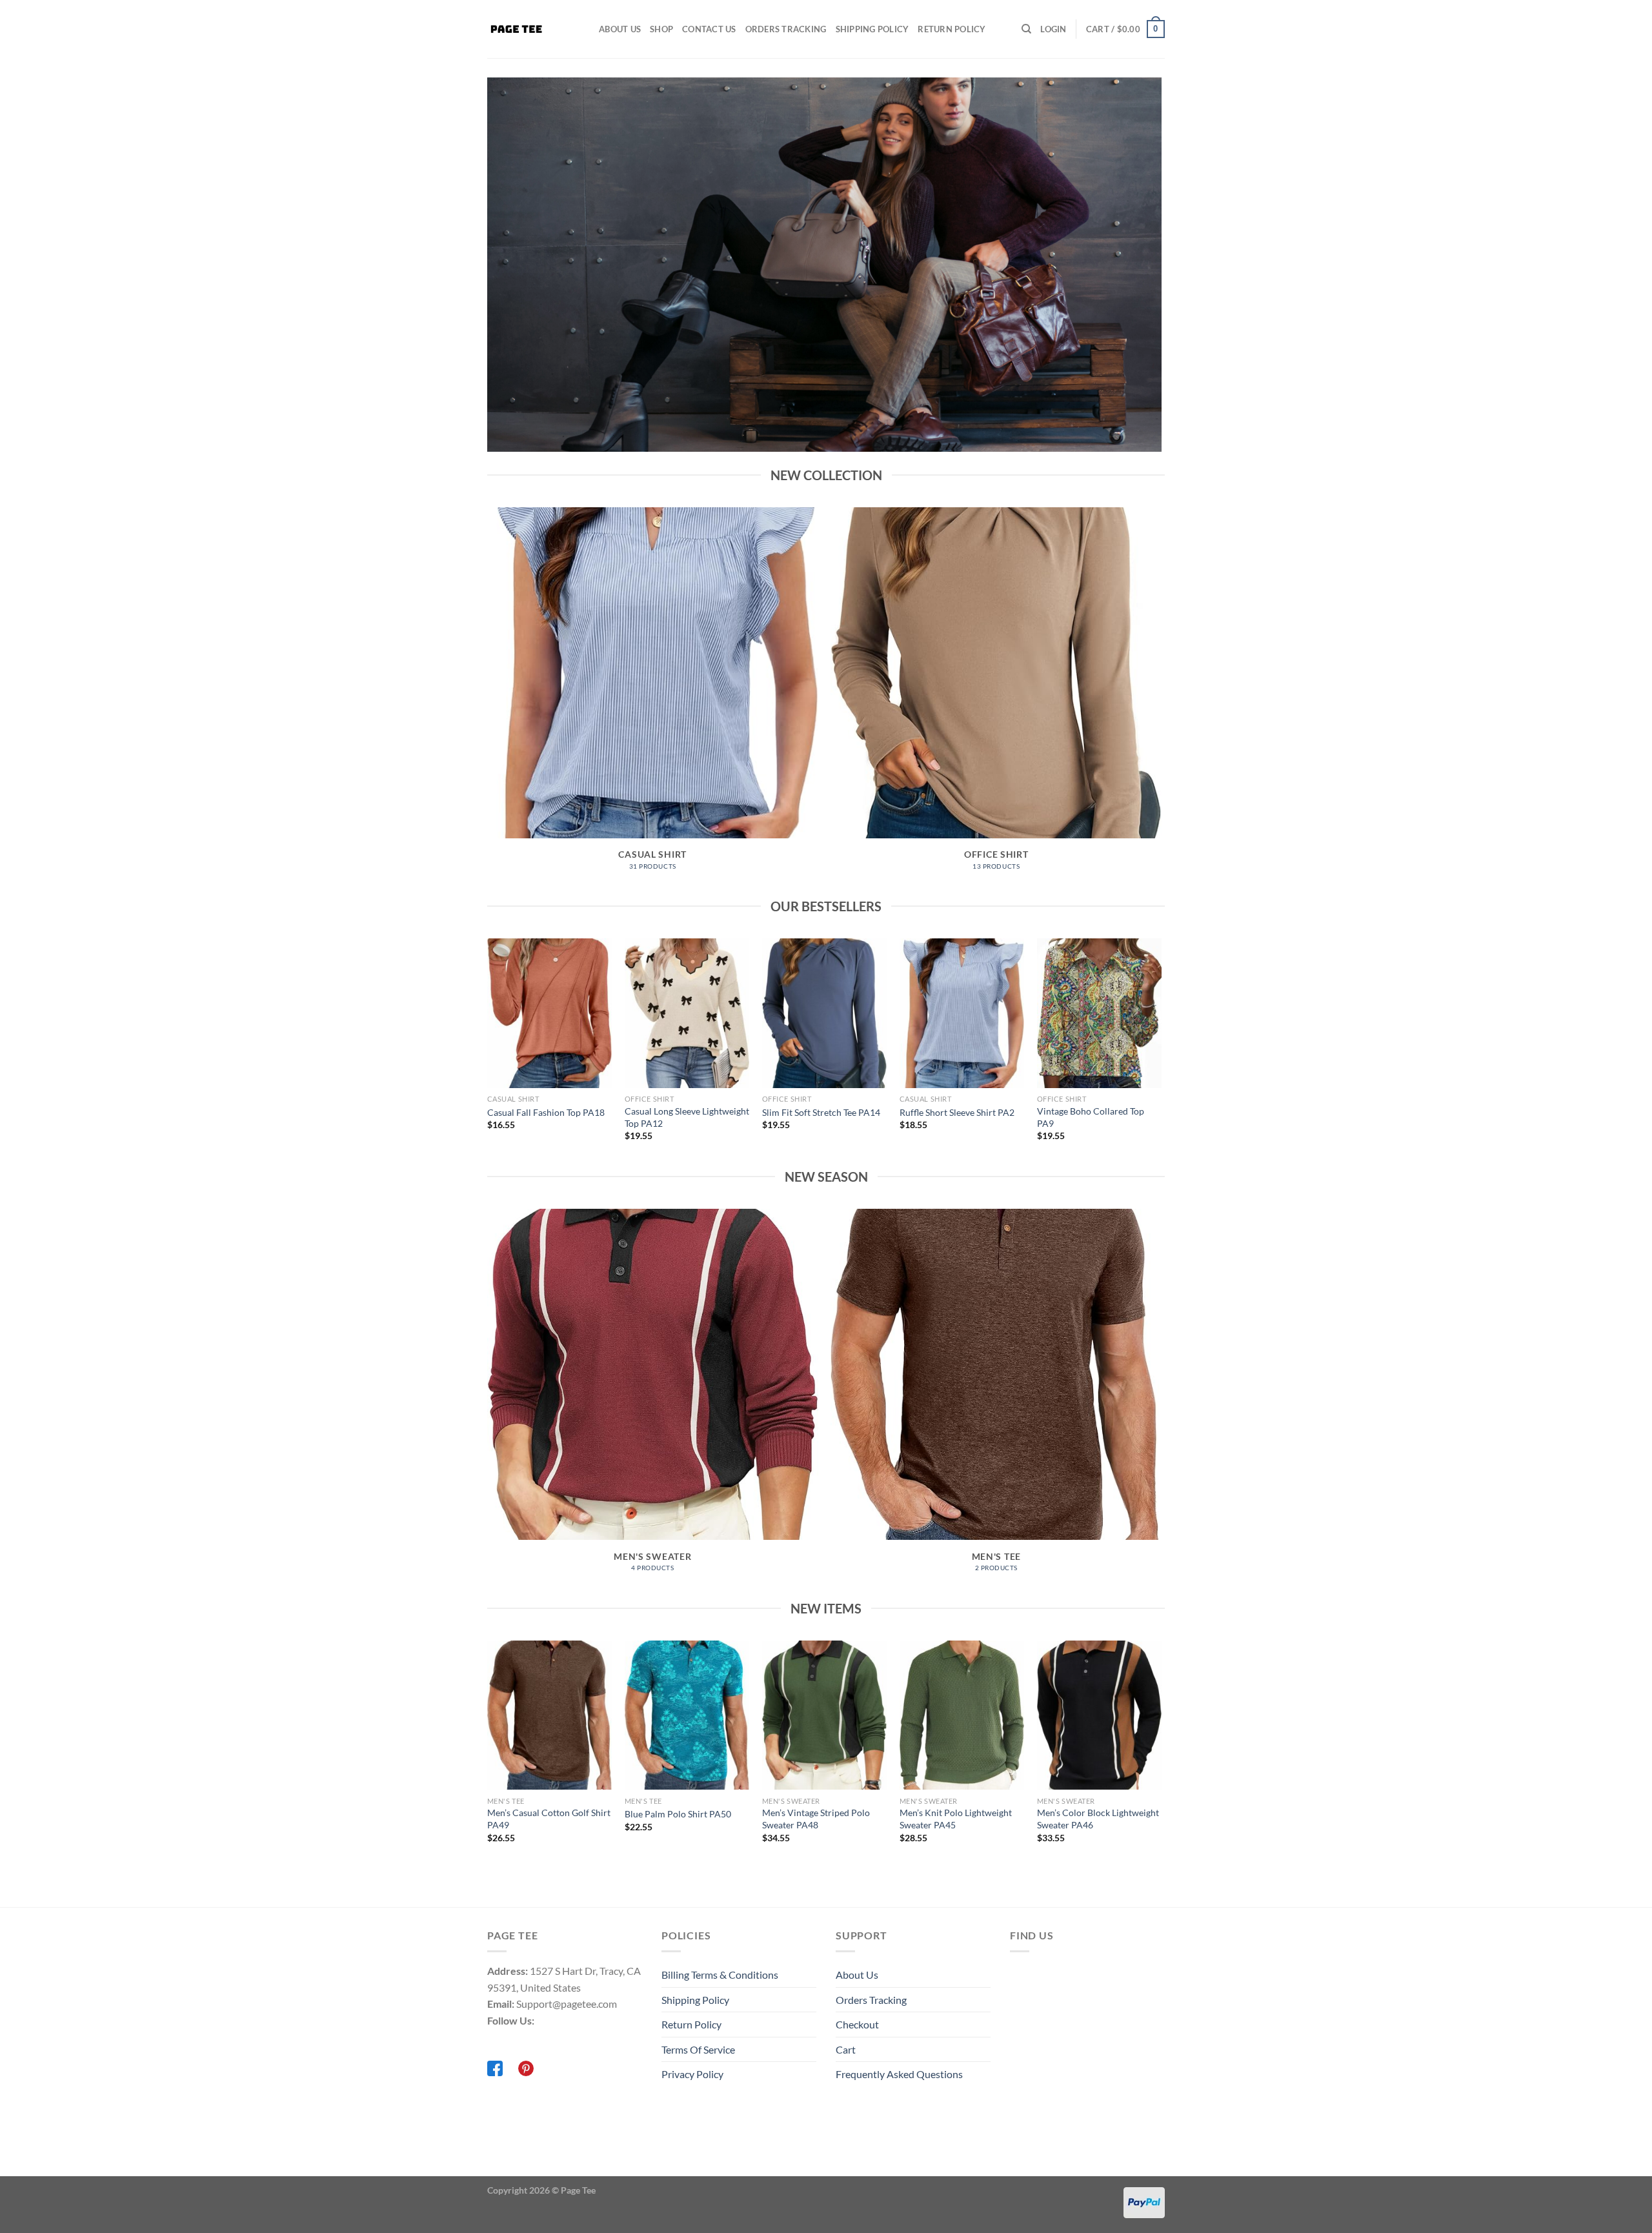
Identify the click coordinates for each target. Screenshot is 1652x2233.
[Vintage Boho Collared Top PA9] (1099, 1013)
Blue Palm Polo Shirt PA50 (678, 1814)
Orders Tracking (786, 29)
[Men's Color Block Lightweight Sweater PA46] (1099, 1715)
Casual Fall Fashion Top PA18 (546, 1112)
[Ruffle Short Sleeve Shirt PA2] (962, 1013)
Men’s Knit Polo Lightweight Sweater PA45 (956, 1819)
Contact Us (709, 29)
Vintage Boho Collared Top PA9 (1091, 1117)
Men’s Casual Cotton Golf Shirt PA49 (549, 1819)
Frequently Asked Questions (899, 2074)
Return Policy (952, 29)
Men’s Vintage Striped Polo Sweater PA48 (816, 1819)
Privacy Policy (692, 2074)
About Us (620, 29)
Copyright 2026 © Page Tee (541, 2190)
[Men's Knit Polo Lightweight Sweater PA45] (962, 1715)
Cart (846, 2049)
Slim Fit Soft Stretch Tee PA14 (821, 1112)
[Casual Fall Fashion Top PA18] (549, 1013)
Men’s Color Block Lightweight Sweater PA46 (1098, 1819)
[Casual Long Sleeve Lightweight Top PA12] (687, 1013)
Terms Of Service (698, 2049)
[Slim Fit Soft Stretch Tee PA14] (824, 1013)
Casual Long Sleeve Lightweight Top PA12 (687, 1117)
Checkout (857, 2024)
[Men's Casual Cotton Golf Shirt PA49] (549, 1715)
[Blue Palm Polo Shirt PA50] (687, 1715)
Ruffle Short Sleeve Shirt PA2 (957, 1112)
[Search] (1026, 29)
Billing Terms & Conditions (720, 1975)
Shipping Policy (872, 29)
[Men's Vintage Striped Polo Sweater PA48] (824, 1715)
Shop (661, 29)
